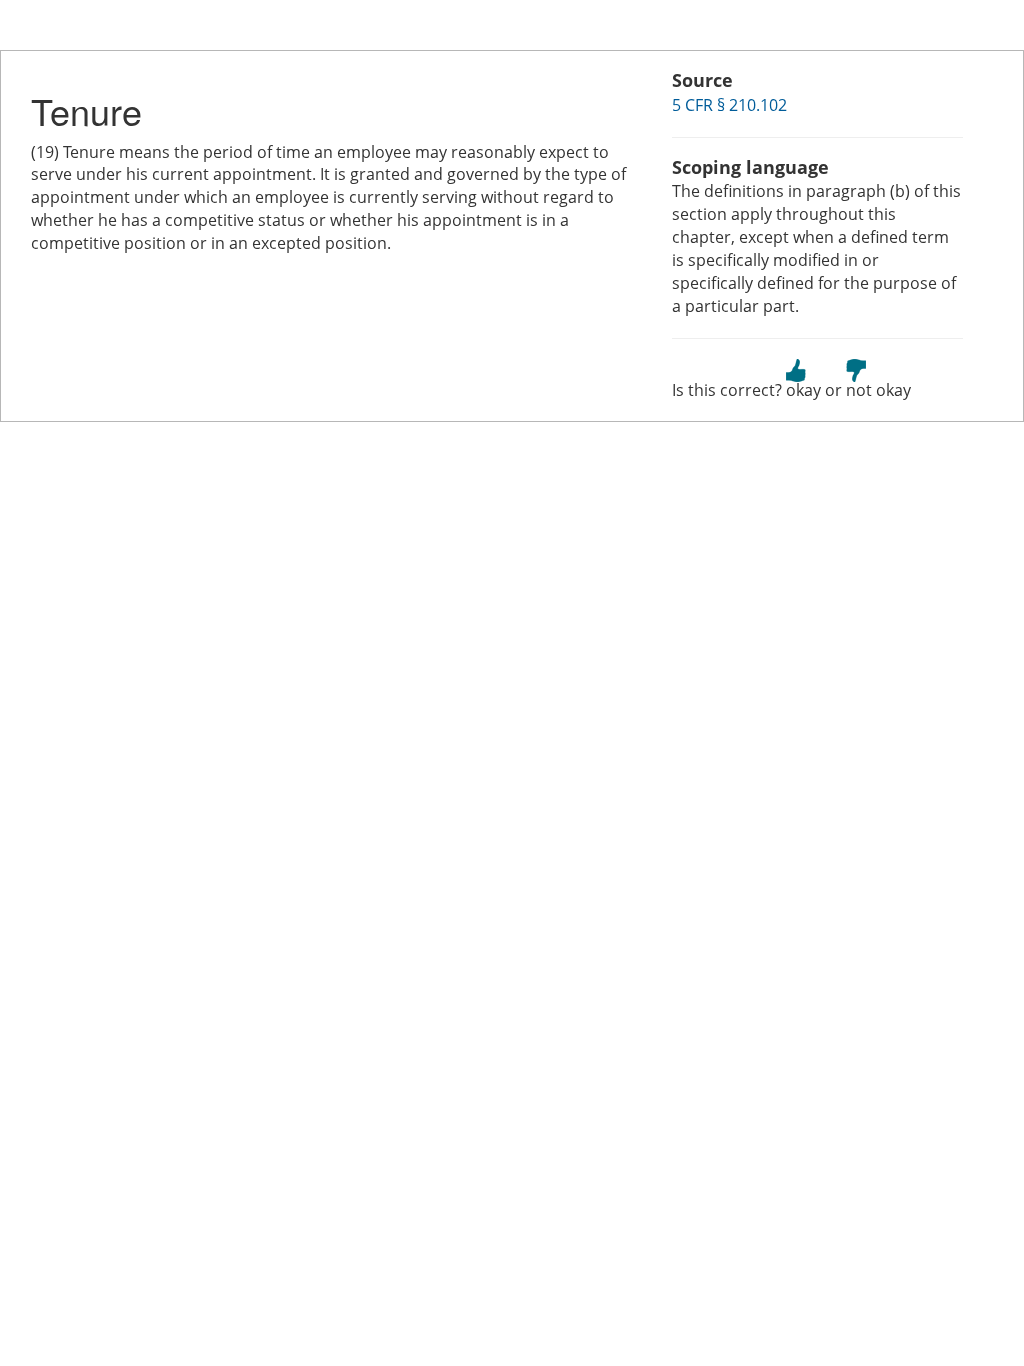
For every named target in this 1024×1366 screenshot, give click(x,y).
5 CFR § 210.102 (729, 105)
